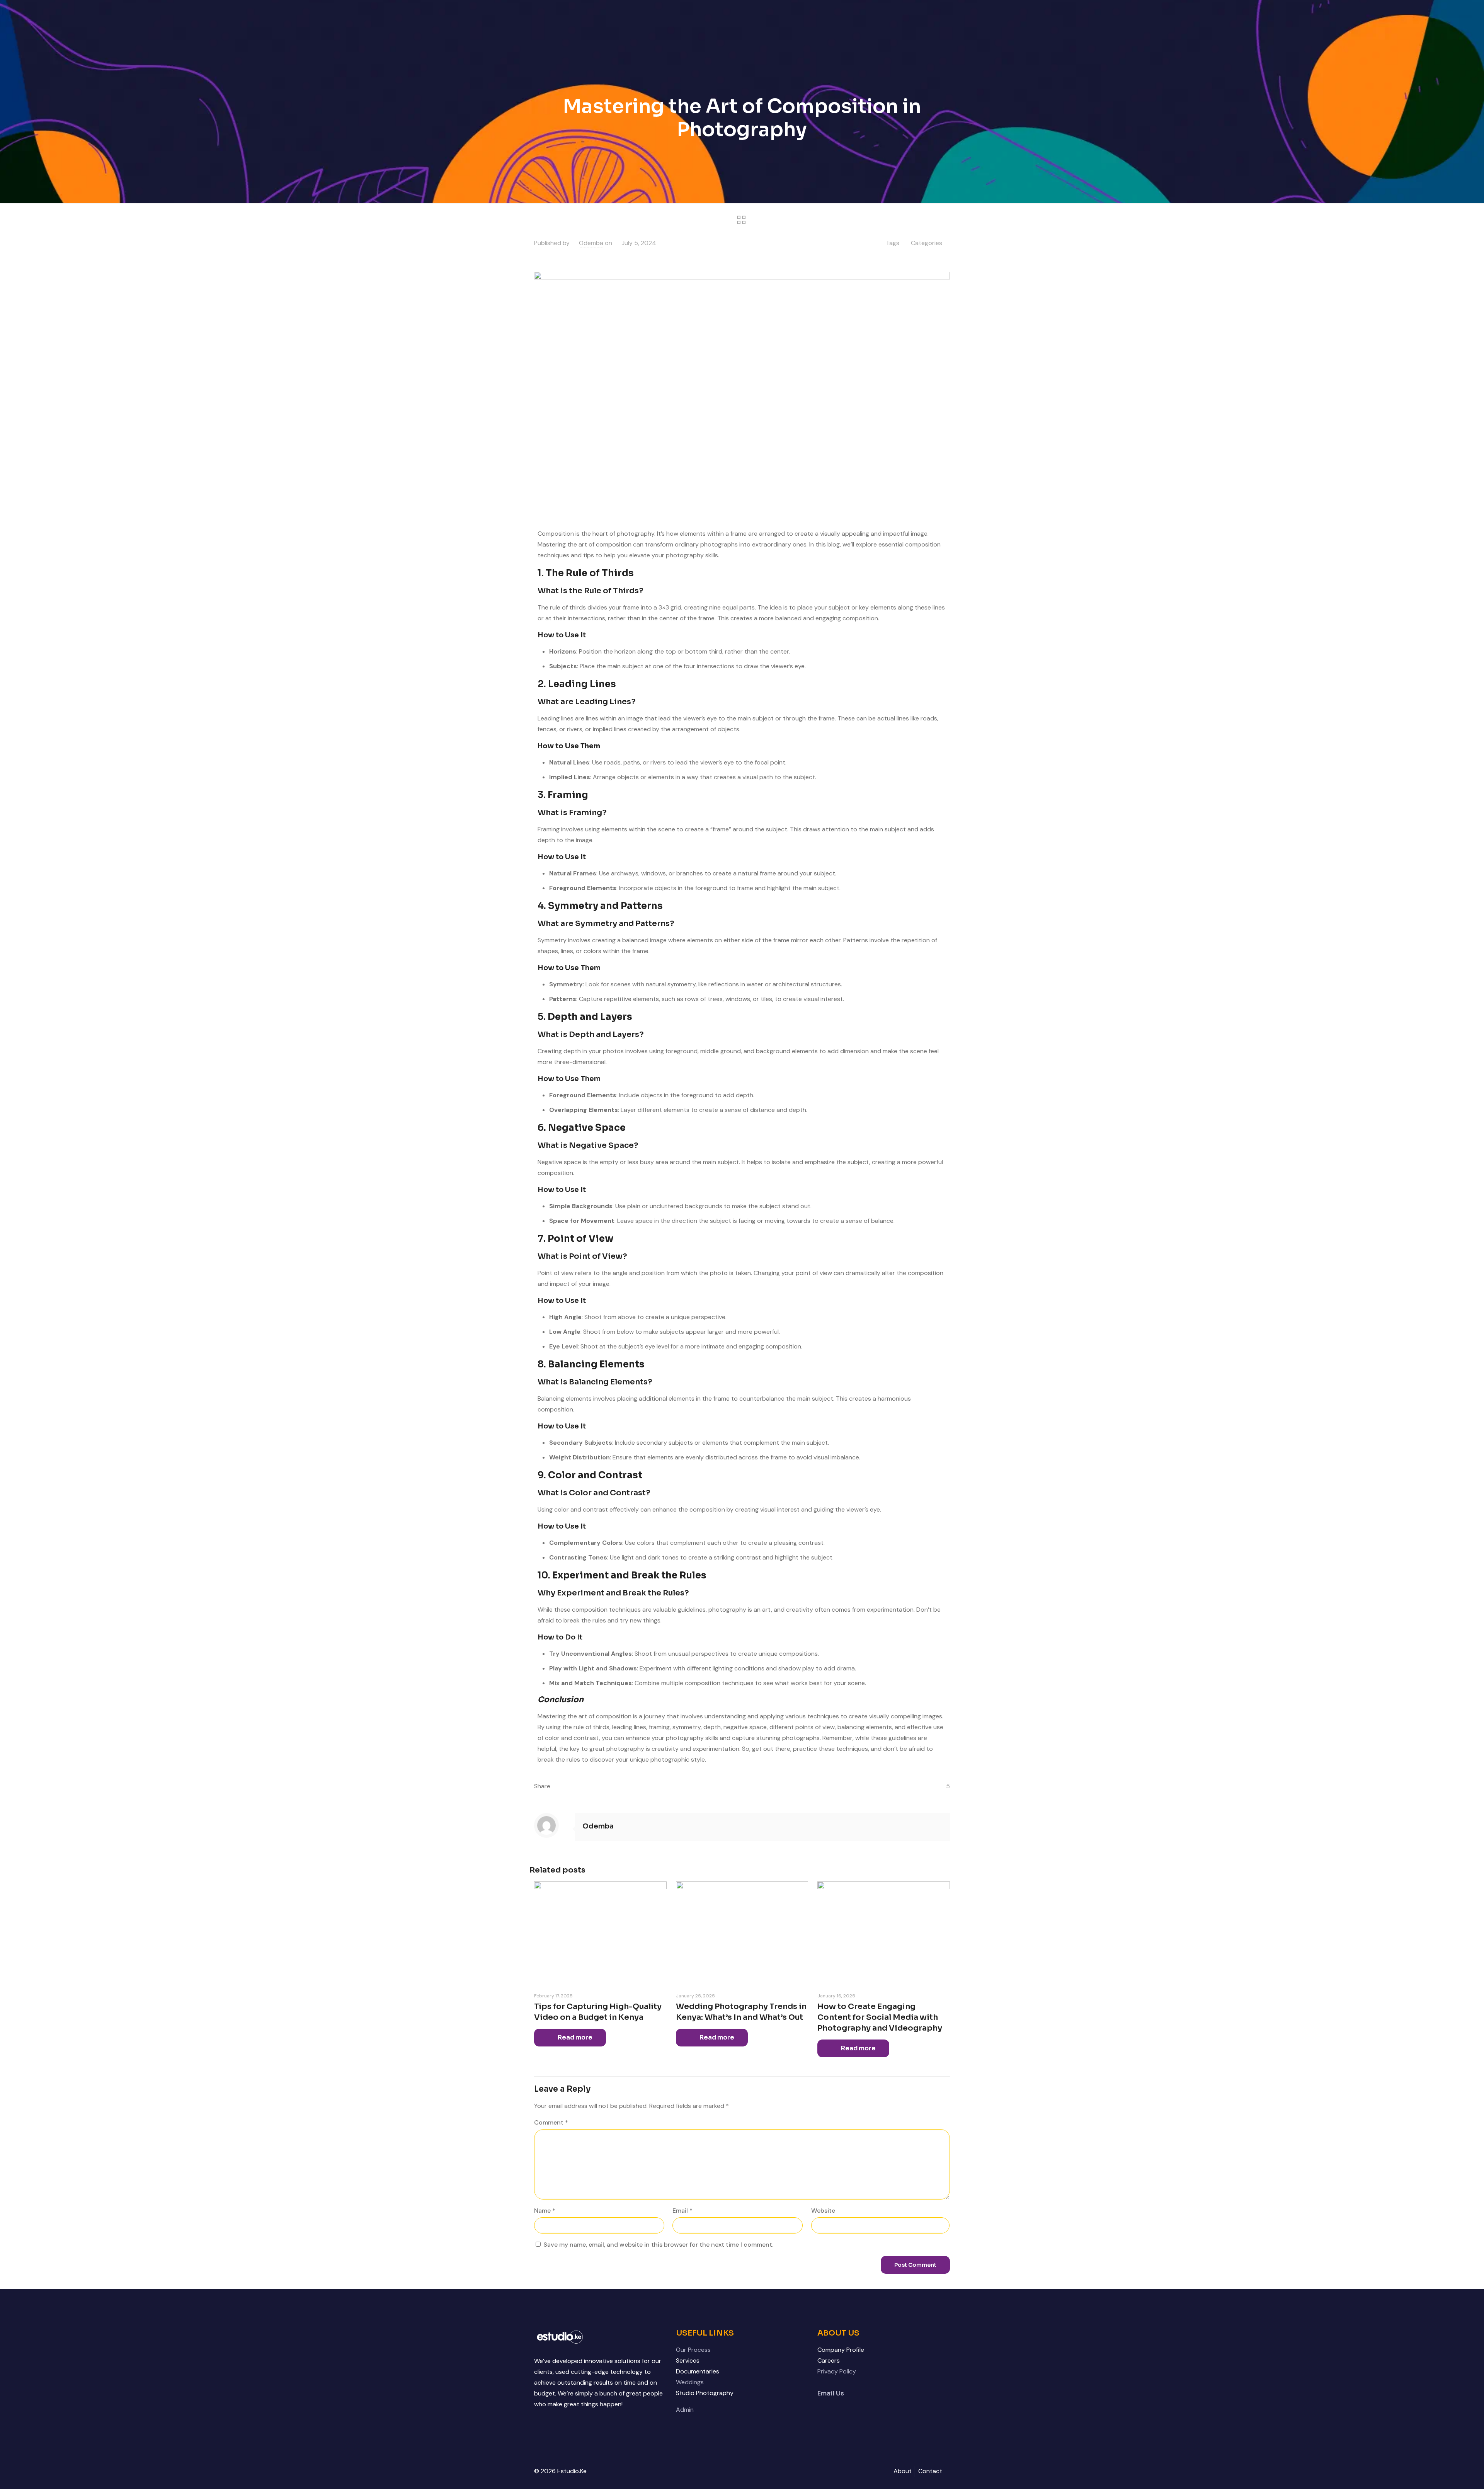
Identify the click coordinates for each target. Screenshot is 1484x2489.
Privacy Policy (837, 2371)
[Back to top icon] (1447, 2473)
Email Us (831, 2393)
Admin (685, 2410)
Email (682, 2211)
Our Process (693, 2350)
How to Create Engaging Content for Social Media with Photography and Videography (880, 2017)
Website (823, 2211)
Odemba (591, 243)
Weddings (690, 2382)
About (903, 2471)
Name (545, 2211)
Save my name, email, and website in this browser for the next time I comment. (658, 2245)
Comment (551, 2122)
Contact (930, 2471)
